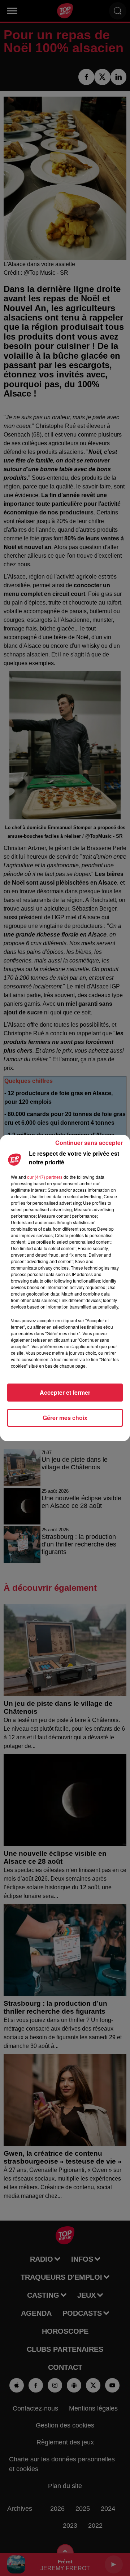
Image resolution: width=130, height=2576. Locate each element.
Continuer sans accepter (89, 1143)
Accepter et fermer (65, 1392)
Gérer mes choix (65, 1418)
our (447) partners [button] (45, 1177)
